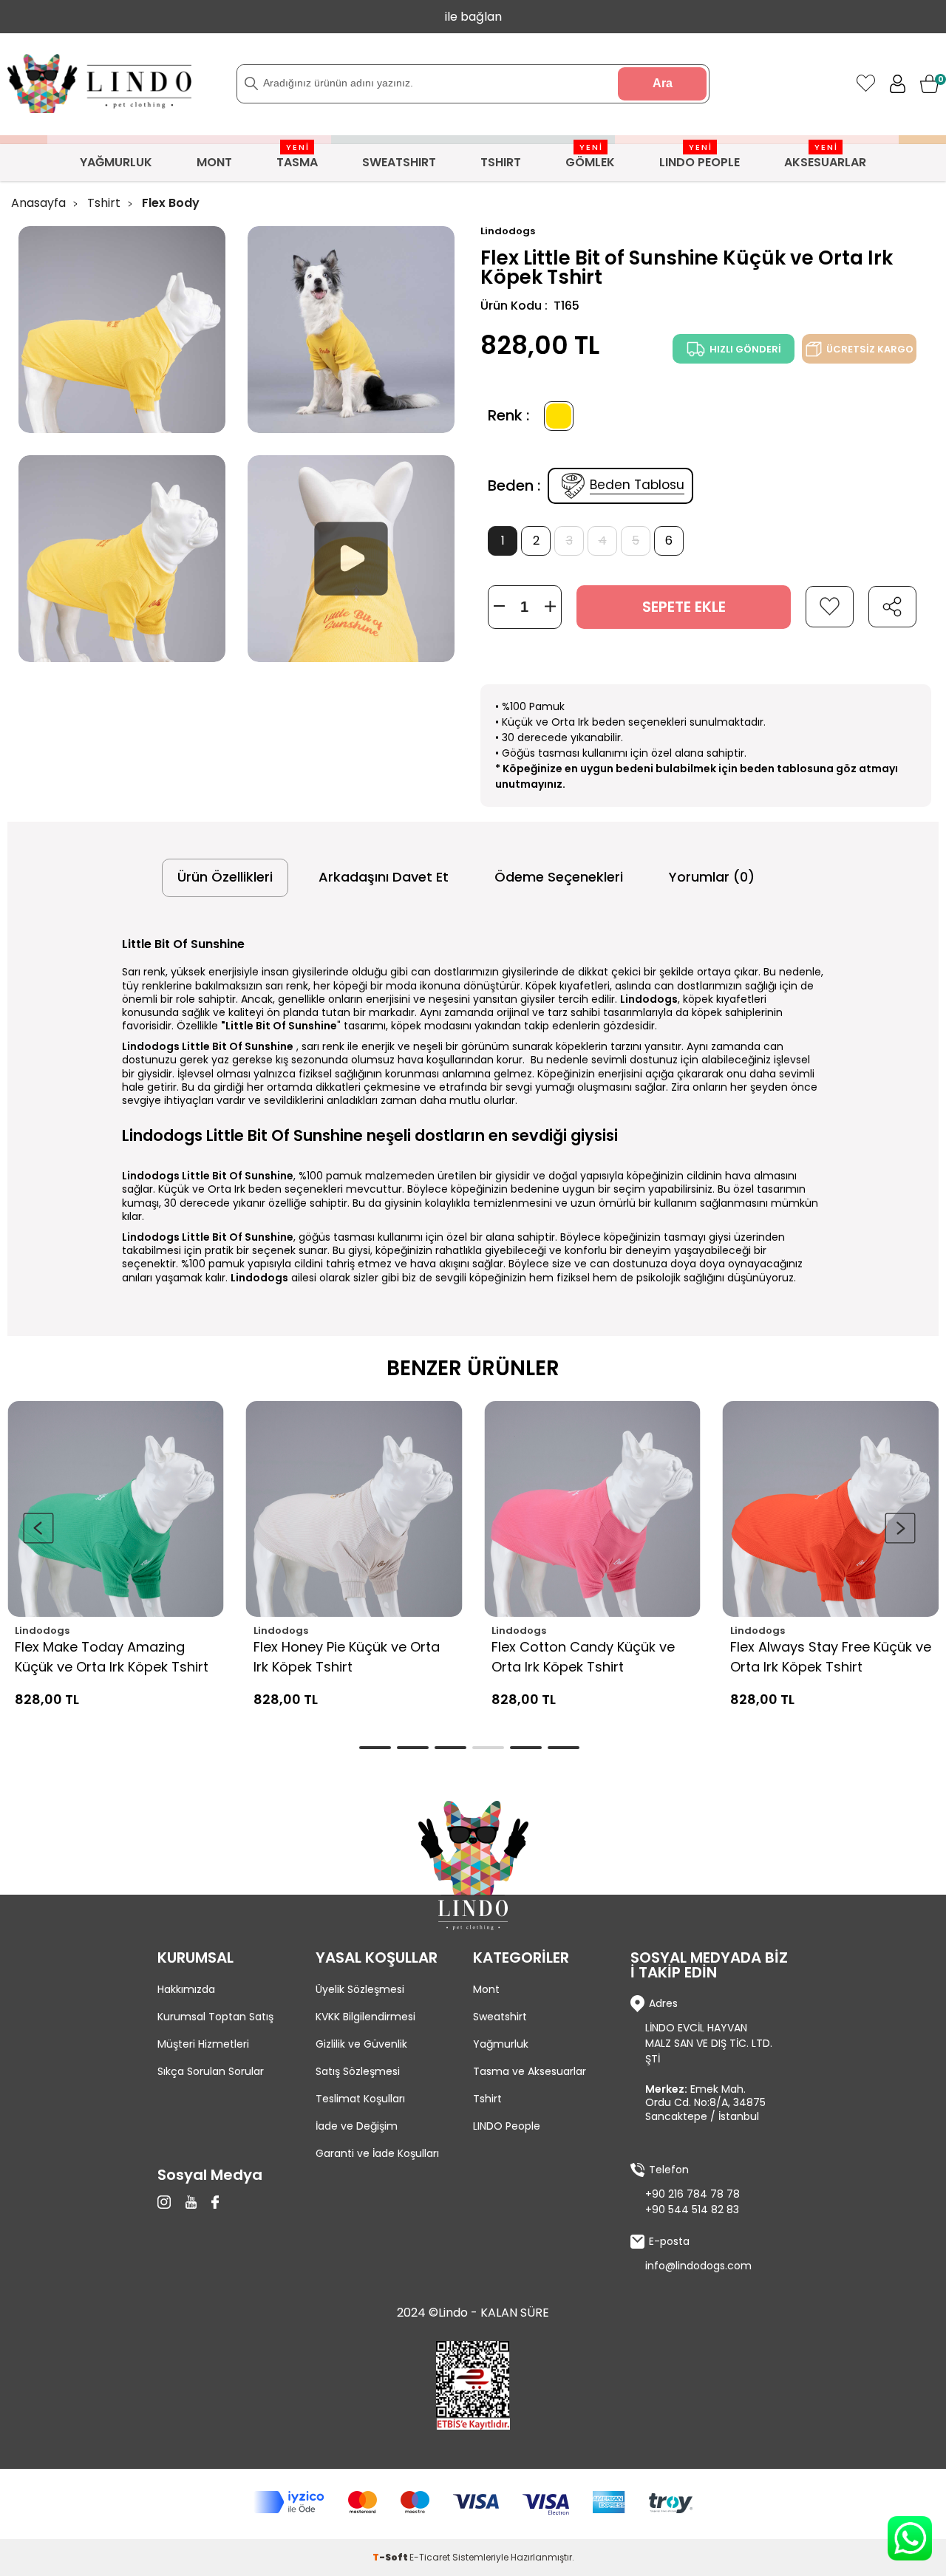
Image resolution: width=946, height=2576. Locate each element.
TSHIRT (501, 162)
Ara (663, 83)
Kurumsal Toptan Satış (215, 2017)
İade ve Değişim (357, 2126)
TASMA (297, 157)
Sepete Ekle (684, 607)
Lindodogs (42, 1631)
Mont (486, 1989)
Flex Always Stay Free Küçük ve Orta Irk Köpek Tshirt (831, 1657)
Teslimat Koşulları (360, 2099)
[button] (900, 1528)
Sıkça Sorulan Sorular (211, 2071)
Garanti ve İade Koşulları (377, 2153)
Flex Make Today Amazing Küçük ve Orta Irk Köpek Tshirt (112, 1657)
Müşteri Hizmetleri (203, 2044)
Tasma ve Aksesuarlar (530, 2071)
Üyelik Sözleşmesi (360, 1989)
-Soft (391, 2557)
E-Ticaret (430, 2557)
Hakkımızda (186, 1989)
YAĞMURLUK (116, 162)
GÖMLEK (590, 157)
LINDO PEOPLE (700, 157)
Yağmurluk (501, 2044)
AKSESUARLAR (825, 157)
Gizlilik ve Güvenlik (361, 2044)
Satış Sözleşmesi (358, 2071)
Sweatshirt (500, 2017)
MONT (214, 162)
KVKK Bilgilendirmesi (365, 2017)
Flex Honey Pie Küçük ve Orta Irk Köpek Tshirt (347, 1657)
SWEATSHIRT (399, 162)
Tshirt (487, 2099)
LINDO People (507, 2126)
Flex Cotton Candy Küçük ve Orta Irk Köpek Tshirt (583, 1657)
